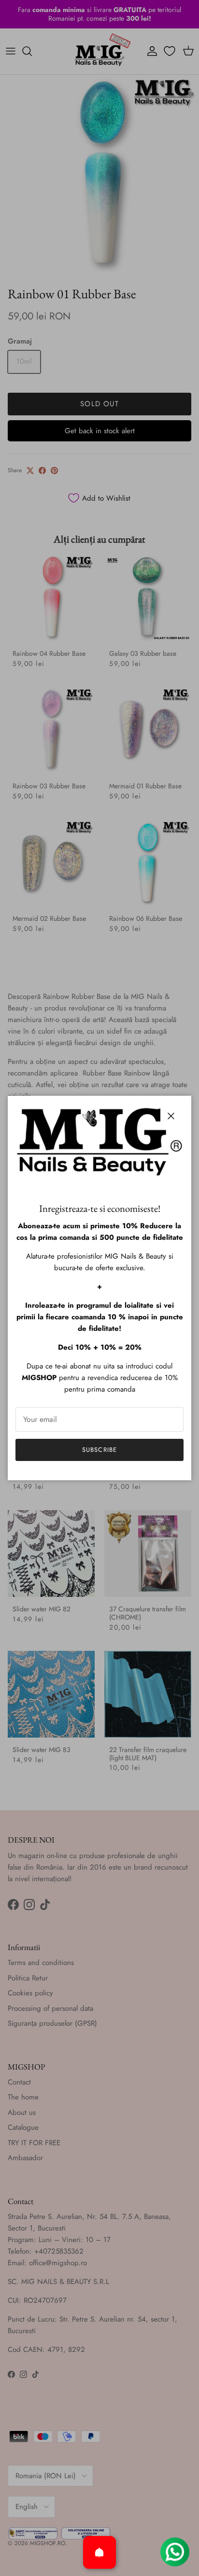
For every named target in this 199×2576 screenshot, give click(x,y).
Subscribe (99, 1450)
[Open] (99, 2552)
